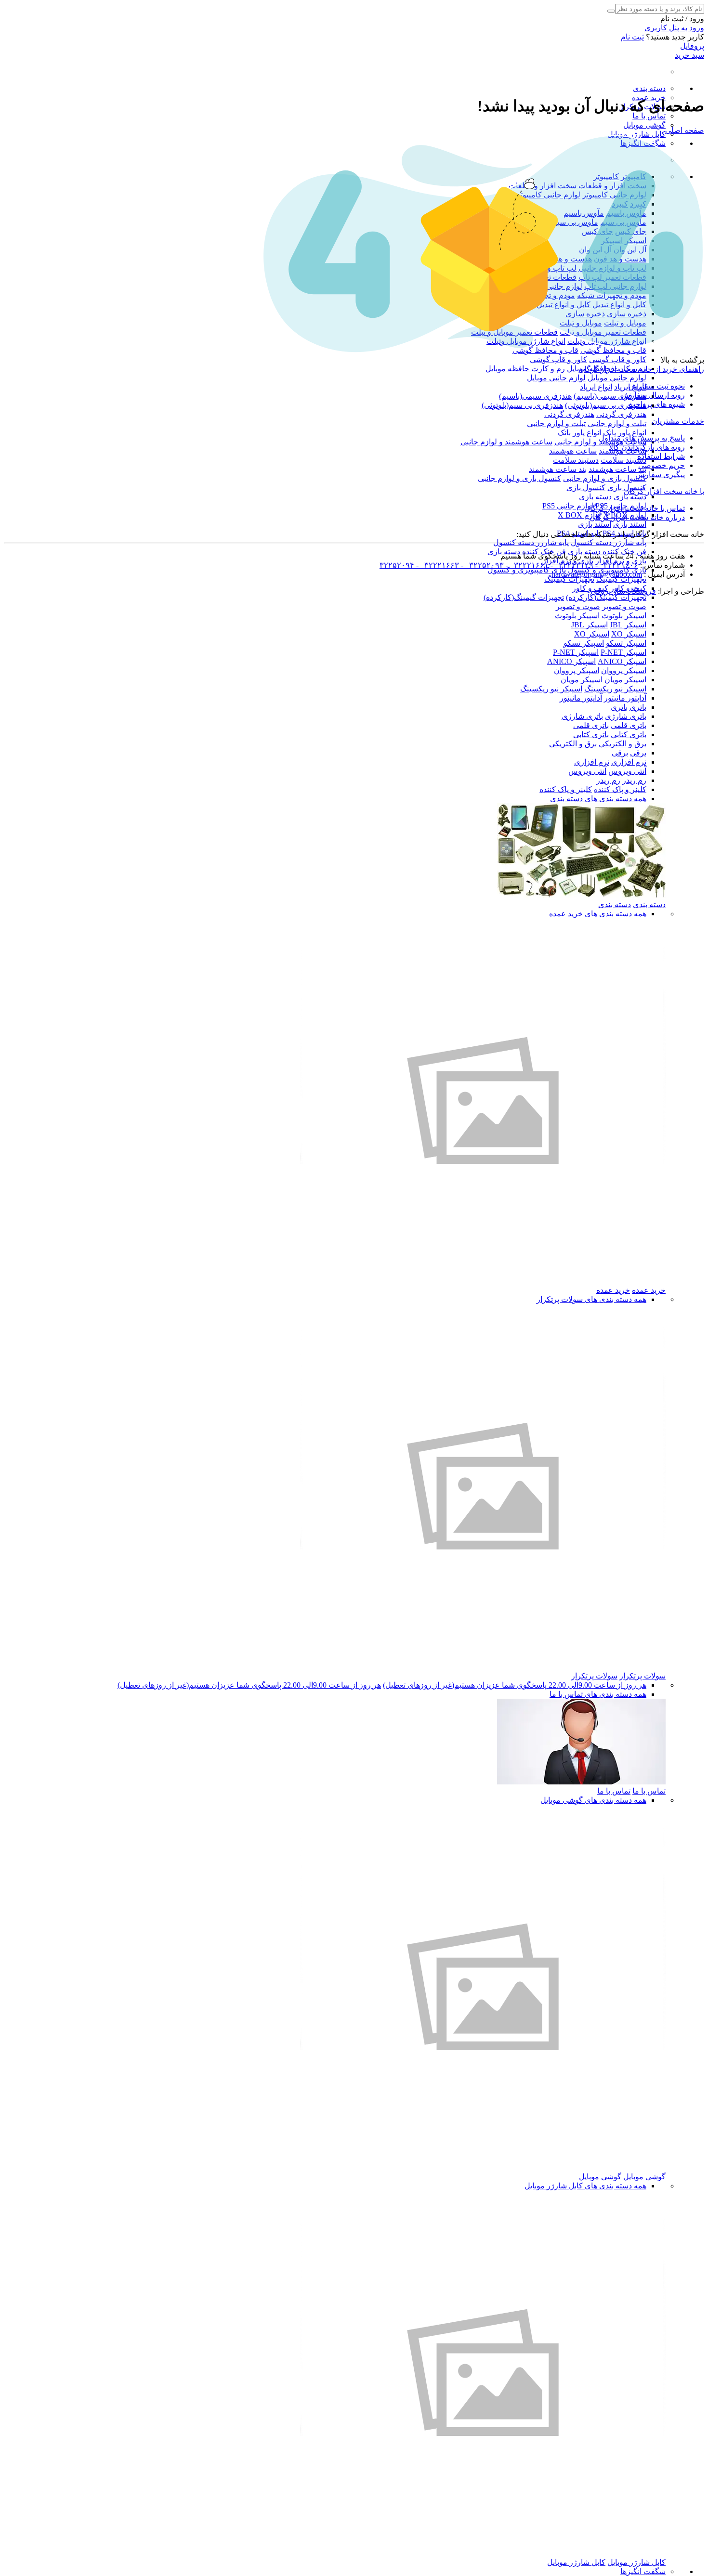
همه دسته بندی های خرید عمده (598, 914)
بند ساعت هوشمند (617, 469)
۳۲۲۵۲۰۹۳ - (481, 565)
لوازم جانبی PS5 (568, 506)
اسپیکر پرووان (624, 670)
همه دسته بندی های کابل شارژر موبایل (585, 2186)
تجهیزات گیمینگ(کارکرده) (606, 597)
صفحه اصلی (685, 130)
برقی (638, 753)
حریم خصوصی (662, 465)
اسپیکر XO (629, 634)
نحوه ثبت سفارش (657, 386)
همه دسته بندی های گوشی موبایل (593, 1800)
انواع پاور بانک (625, 433)
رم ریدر (634, 780)
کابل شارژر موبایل (636, 134)
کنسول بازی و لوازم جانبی (605, 478)
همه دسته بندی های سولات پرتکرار (591, 1299)
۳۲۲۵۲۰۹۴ (397, 565)
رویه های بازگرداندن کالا (647, 447)
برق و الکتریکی (623, 744)
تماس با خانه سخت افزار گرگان (635, 508)
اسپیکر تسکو (626, 643)
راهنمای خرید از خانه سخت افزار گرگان (641, 369)
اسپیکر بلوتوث (624, 616)
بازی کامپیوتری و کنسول (527, 570)
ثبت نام (632, 37)
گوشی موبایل (644, 125)
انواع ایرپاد (596, 387)
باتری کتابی (629, 735)
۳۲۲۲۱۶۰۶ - (616, 565)
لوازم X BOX (579, 515)
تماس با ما (649, 116)
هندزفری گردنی (621, 414)
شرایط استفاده (661, 456)
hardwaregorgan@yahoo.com (597, 574)
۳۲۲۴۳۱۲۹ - (571, 565)
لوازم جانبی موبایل (617, 378)
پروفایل (692, 46)
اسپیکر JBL (628, 625)
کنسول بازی (586, 488)
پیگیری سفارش (660, 475)
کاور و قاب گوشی (618, 359)
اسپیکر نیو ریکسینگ (615, 689)
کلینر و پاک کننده (620, 789)
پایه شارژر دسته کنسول (609, 542)
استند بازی (630, 524)
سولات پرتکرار (642, 1676)
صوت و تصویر (624, 606)
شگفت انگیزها (643, 2571)
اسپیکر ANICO (622, 661)
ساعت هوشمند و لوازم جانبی (506, 442)
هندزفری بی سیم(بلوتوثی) (606, 405)
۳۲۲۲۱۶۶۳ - (437, 565)
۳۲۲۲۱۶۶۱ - (526, 565)
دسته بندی (649, 88)
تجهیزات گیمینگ (621, 579)
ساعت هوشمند (573, 451)
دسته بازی (630, 497)
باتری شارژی (626, 716)
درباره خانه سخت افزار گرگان (637, 517)
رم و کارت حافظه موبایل (525, 369)
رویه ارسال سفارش (653, 395)
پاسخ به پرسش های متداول (642, 438)
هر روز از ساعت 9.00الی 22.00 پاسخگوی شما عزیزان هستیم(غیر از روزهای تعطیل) (515, 1685)
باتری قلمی (629, 725)
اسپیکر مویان (625, 680)
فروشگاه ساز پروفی (623, 591)
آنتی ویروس (627, 771)
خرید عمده (649, 1290)
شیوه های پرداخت (656, 404)
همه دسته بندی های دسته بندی (598, 799)
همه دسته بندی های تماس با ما (598, 1694)
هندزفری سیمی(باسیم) (610, 396)
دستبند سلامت (623, 460)
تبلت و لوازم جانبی (617, 423)
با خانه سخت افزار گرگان (664, 491)
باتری (638, 707)
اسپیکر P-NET (623, 652)
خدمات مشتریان (678, 421)
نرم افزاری (629, 762)
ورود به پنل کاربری (674, 28)
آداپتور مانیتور (625, 698)
